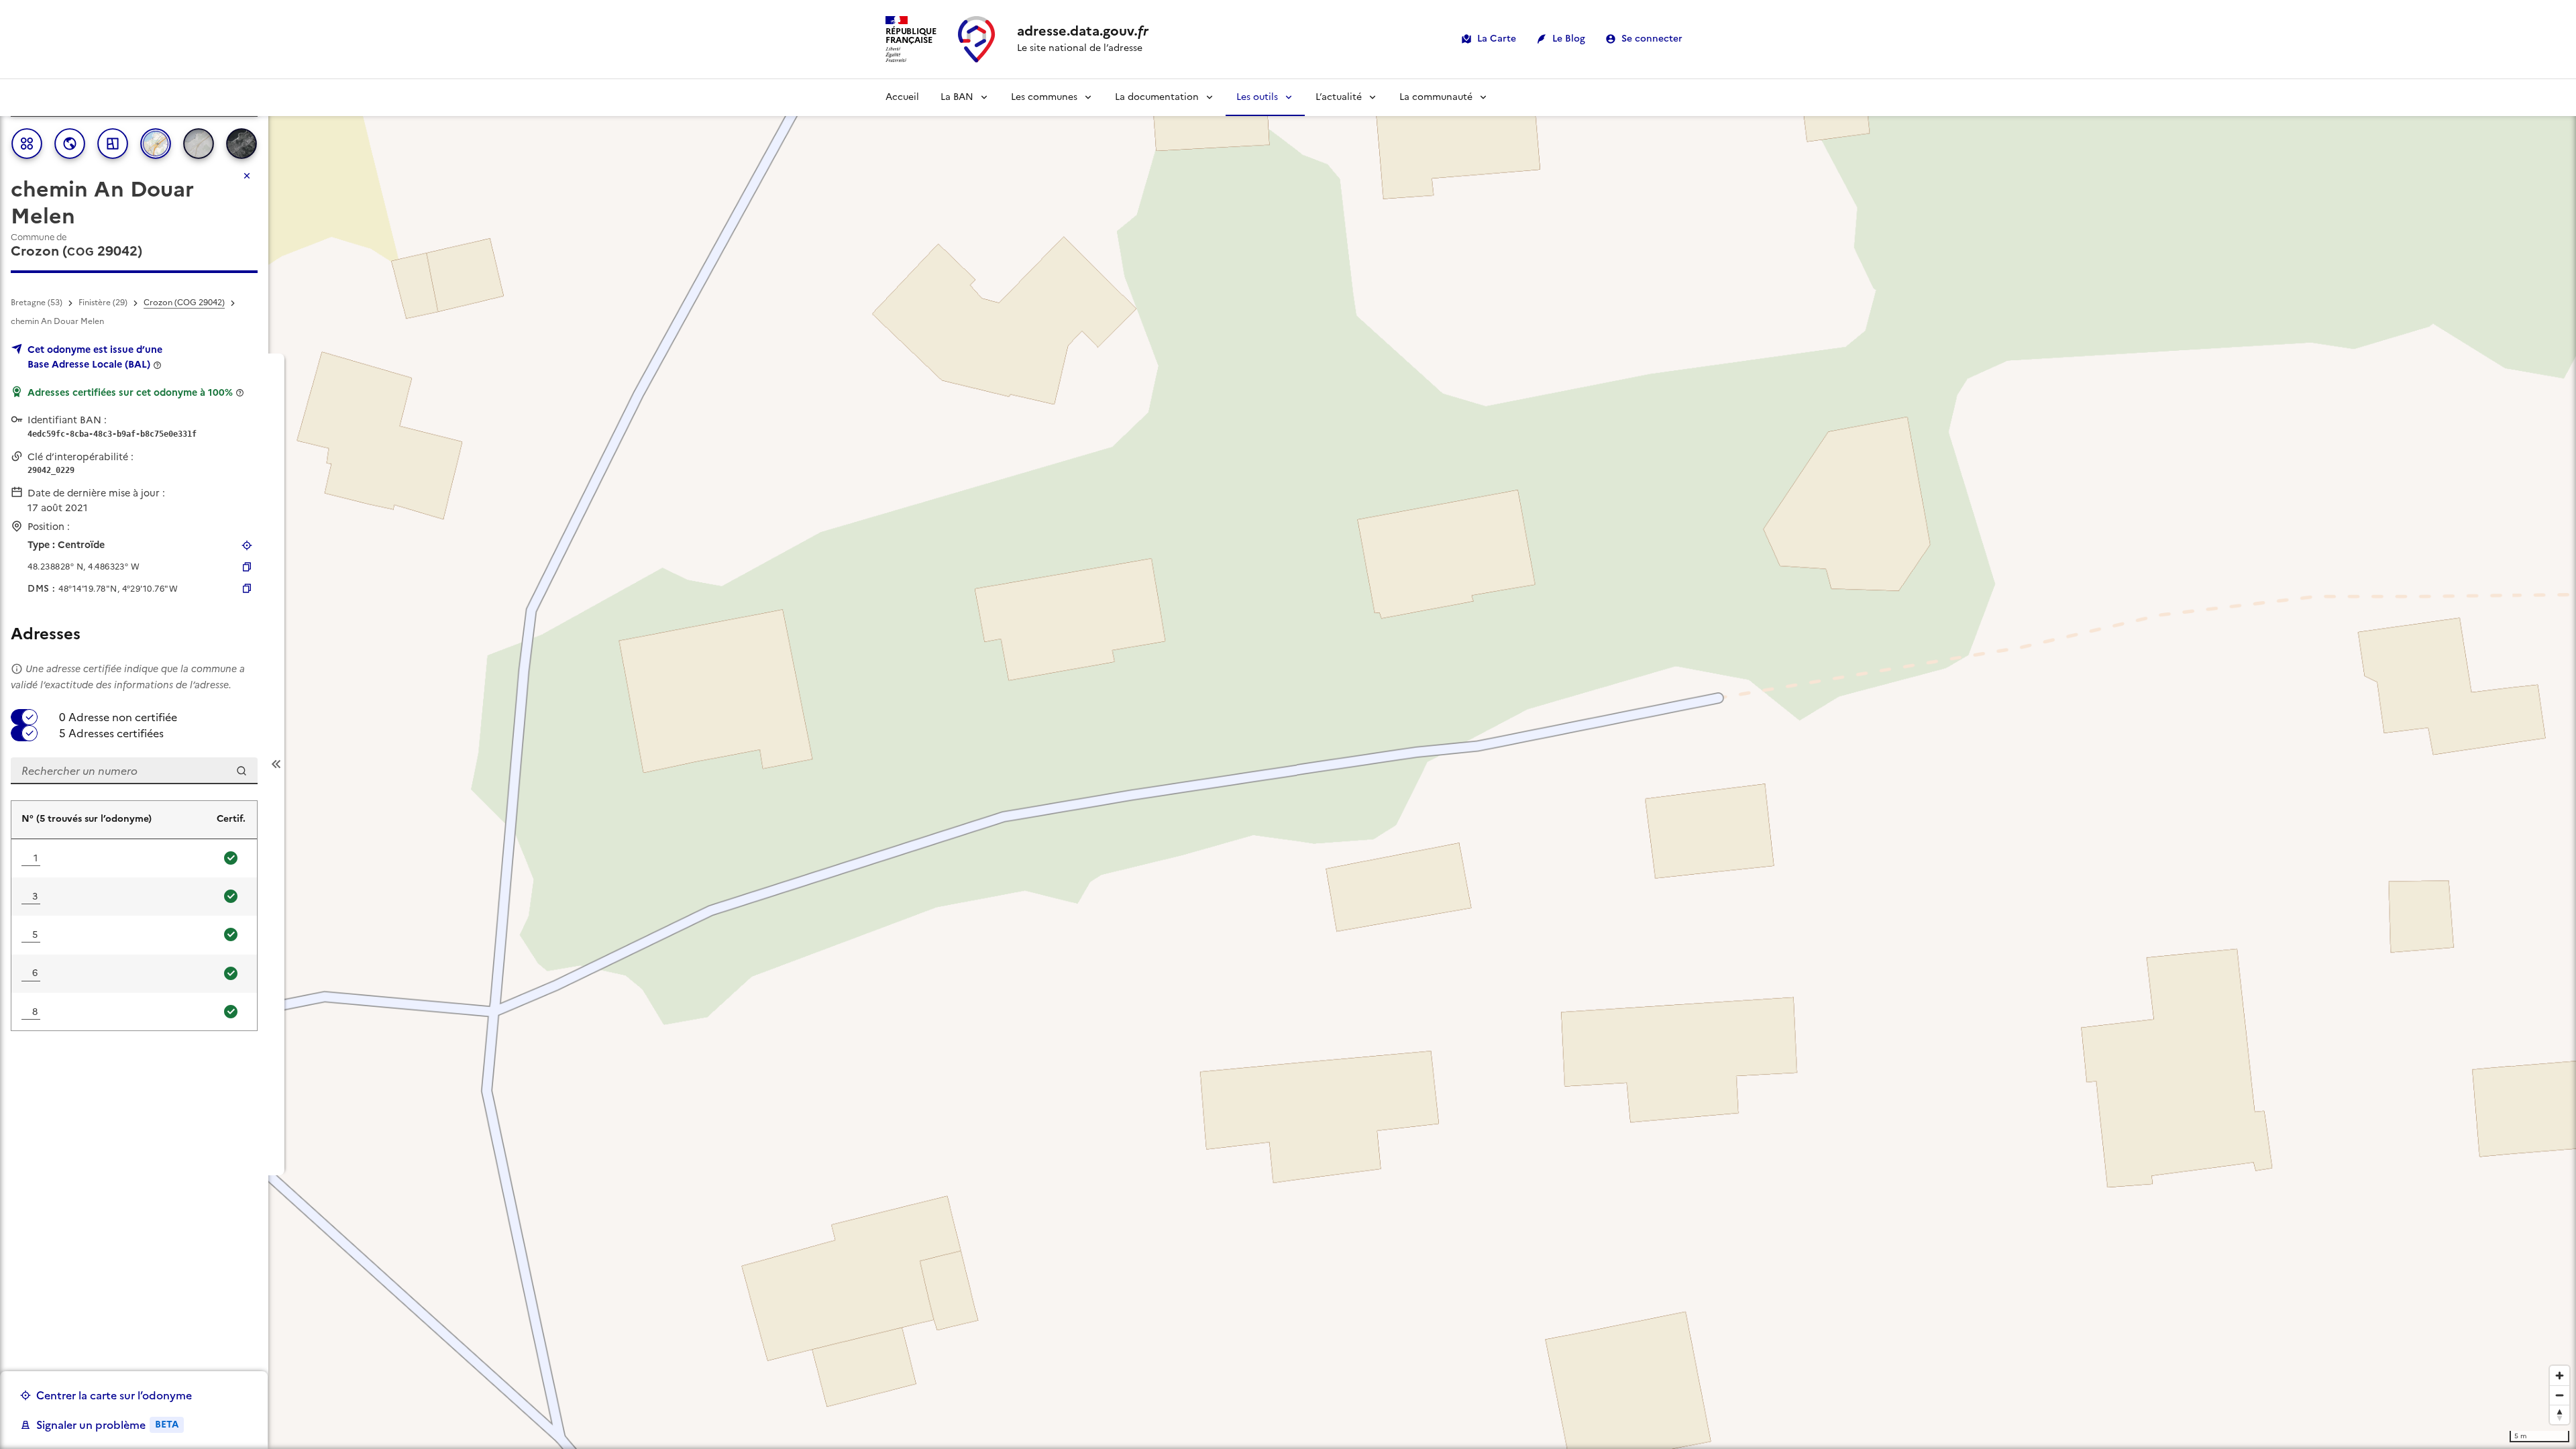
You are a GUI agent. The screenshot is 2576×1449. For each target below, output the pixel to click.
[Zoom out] (2560, 1395)
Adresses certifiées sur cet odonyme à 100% (130, 392)
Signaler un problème (107, 1425)
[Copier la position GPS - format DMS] (247, 588)
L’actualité (1339, 97)
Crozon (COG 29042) (184, 303)
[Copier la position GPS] (247, 567)
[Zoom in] (2560, 1376)
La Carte (1497, 39)
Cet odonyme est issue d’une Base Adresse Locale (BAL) (95, 357)
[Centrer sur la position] (247, 545)
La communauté (1436, 97)
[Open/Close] (276, 764)
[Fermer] (247, 176)
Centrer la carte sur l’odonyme (114, 1395)
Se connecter (1652, 39)
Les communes (1044, 97)
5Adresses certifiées (111, 733)
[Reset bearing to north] (2560, 1414)
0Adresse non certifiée (118, 717)
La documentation (1157, 97)
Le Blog (1569, 39)
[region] (1288, 764)
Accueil (902, 97)
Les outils (1257, 97)
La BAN (957, 97)
